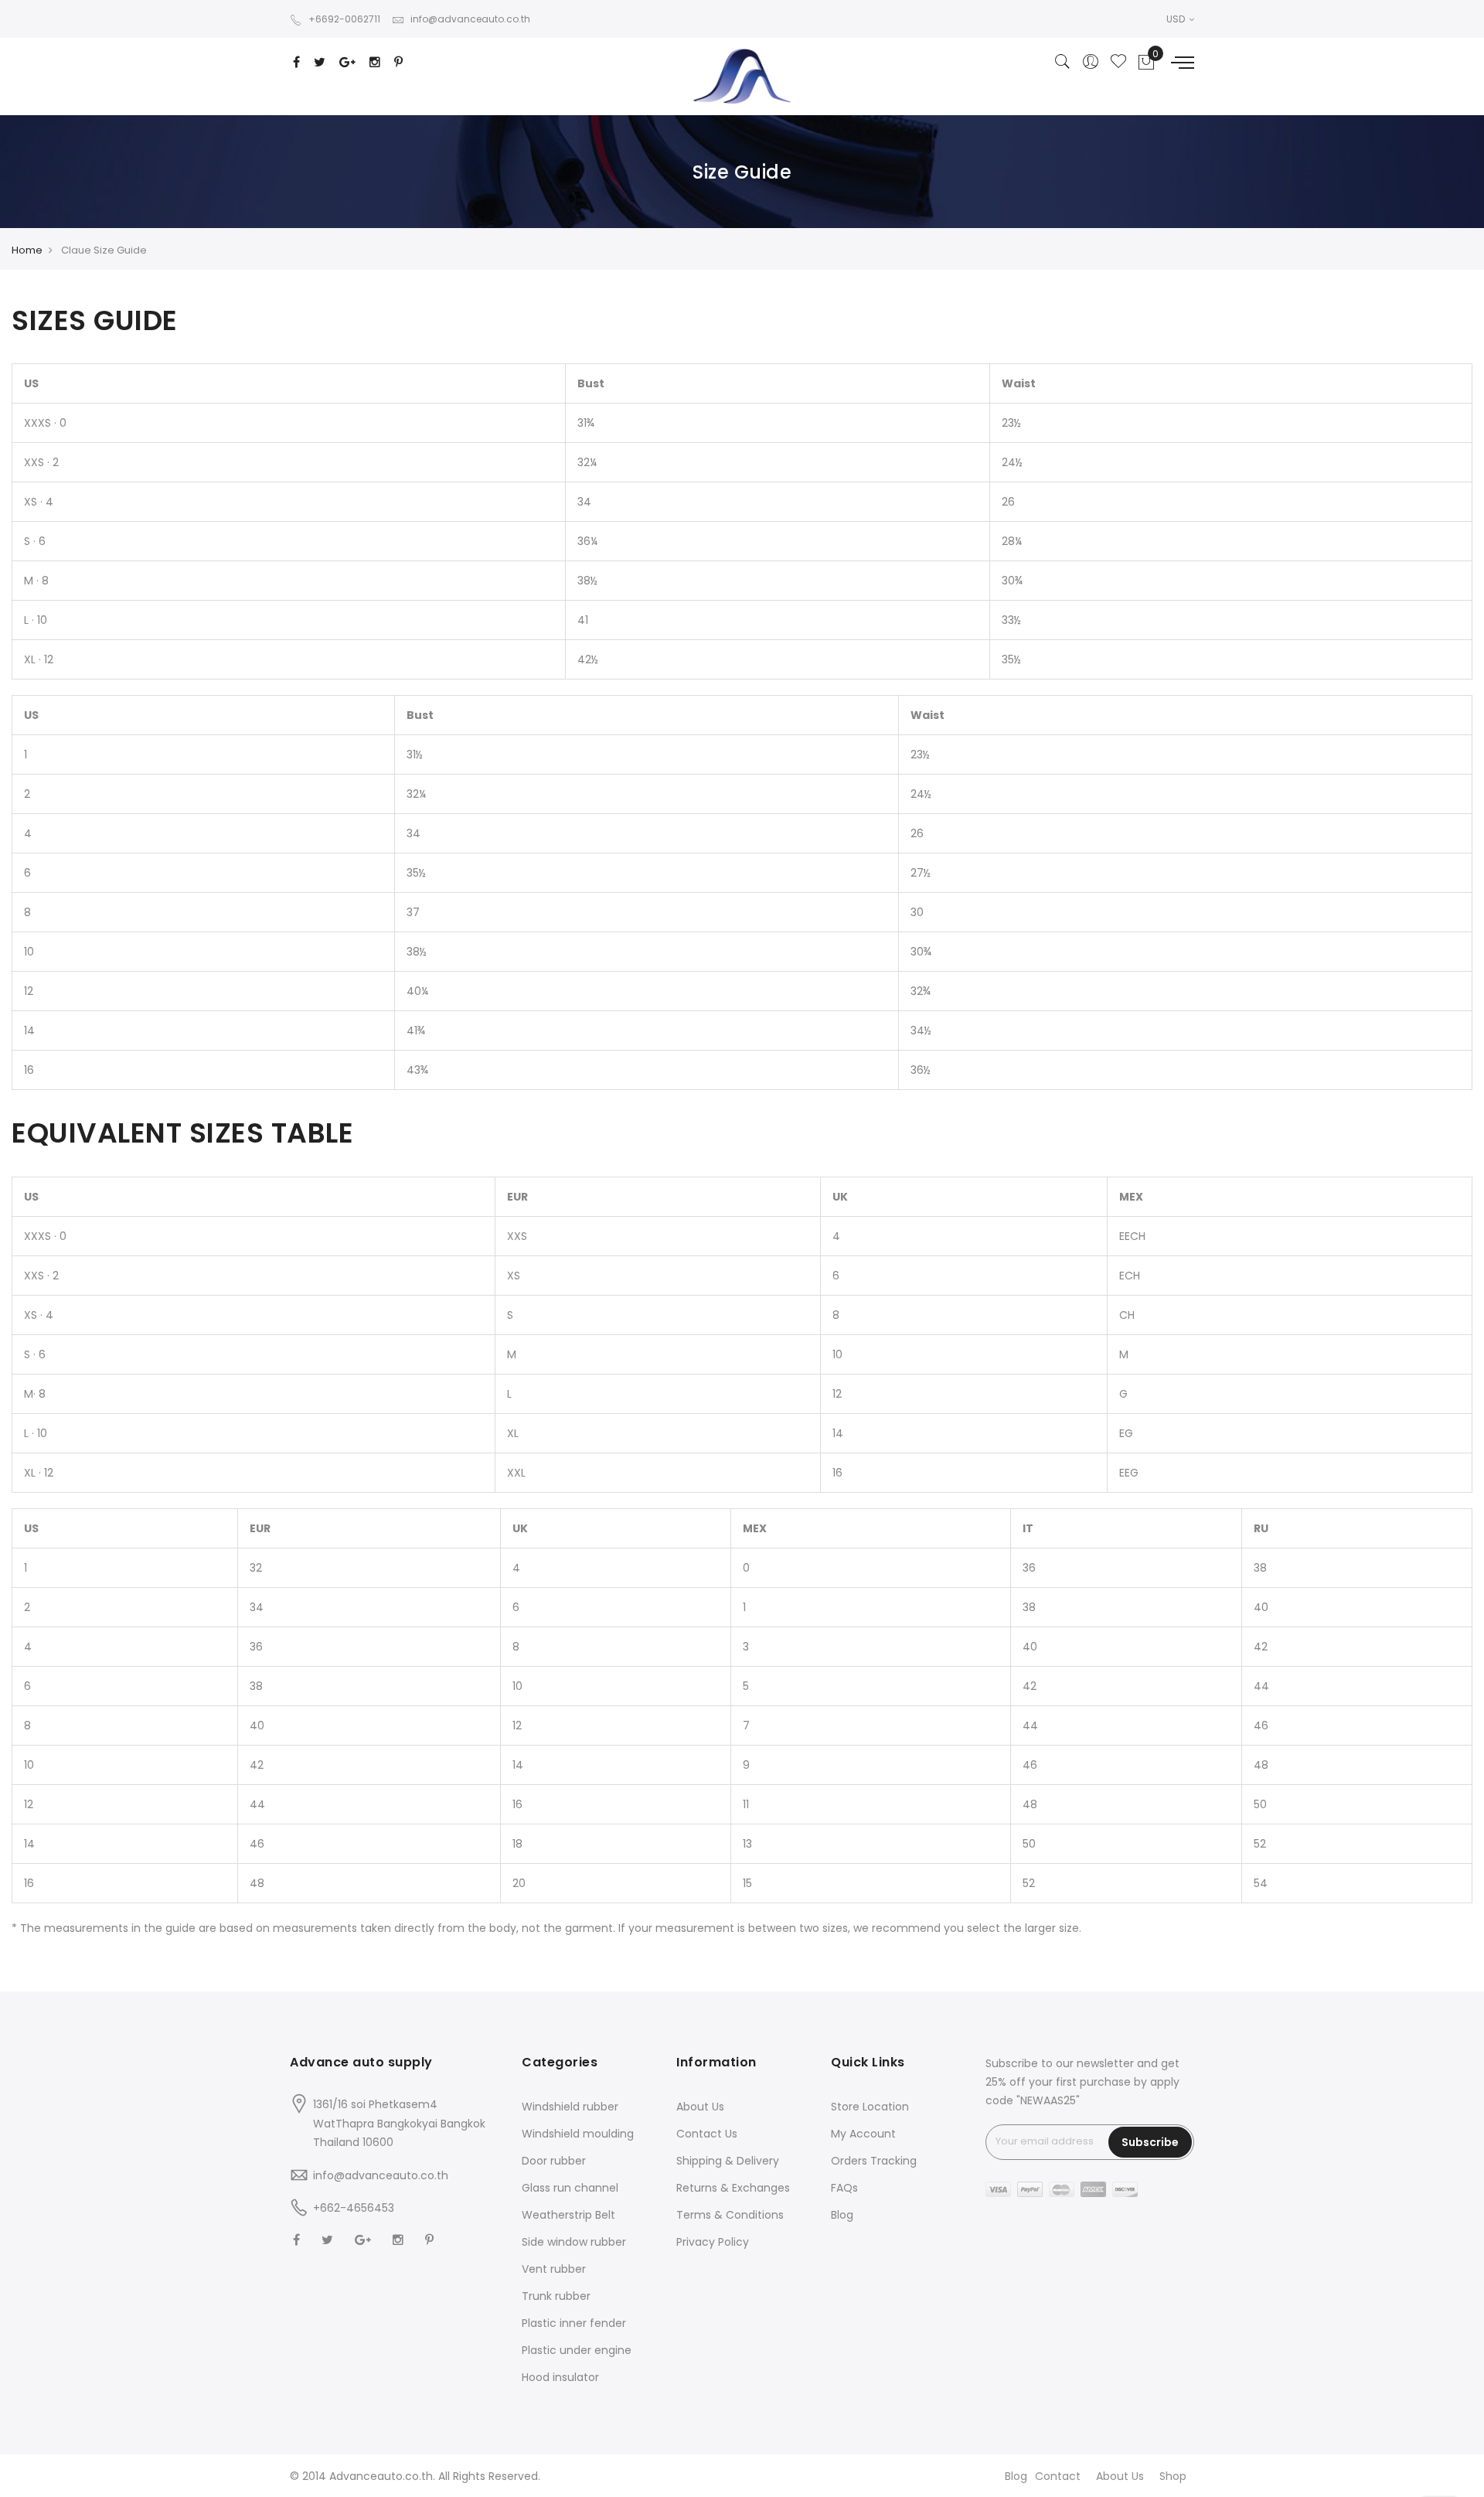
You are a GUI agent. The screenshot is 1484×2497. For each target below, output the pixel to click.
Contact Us (707, 2134)
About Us (700, 2107)
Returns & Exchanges (733, 2188)
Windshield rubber (570, 2107)
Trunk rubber (556, 2296)
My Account (863, 2134)
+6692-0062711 (344, 19)
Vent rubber (554, 2269)
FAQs (844, 2188)
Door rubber (554, 2161)
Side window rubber (574, 2242)
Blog (842, 2215)
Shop (1173, 2476)
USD (1177, 19)
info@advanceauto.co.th (470, 19)
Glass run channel (570, 2188)
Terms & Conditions (730, 2215)
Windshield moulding (578, 2134)
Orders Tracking (874, 2161)
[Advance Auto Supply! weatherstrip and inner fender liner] (742, 76)
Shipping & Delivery (728, 2161)
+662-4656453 (354, 2208)
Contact (1058, 2476)
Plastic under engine (577, 2350)
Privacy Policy (713, 2242)
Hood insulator (560, 2377)
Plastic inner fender (574, 2323)
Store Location (870, 2107)
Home (27, 250)
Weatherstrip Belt (568, 2215)
